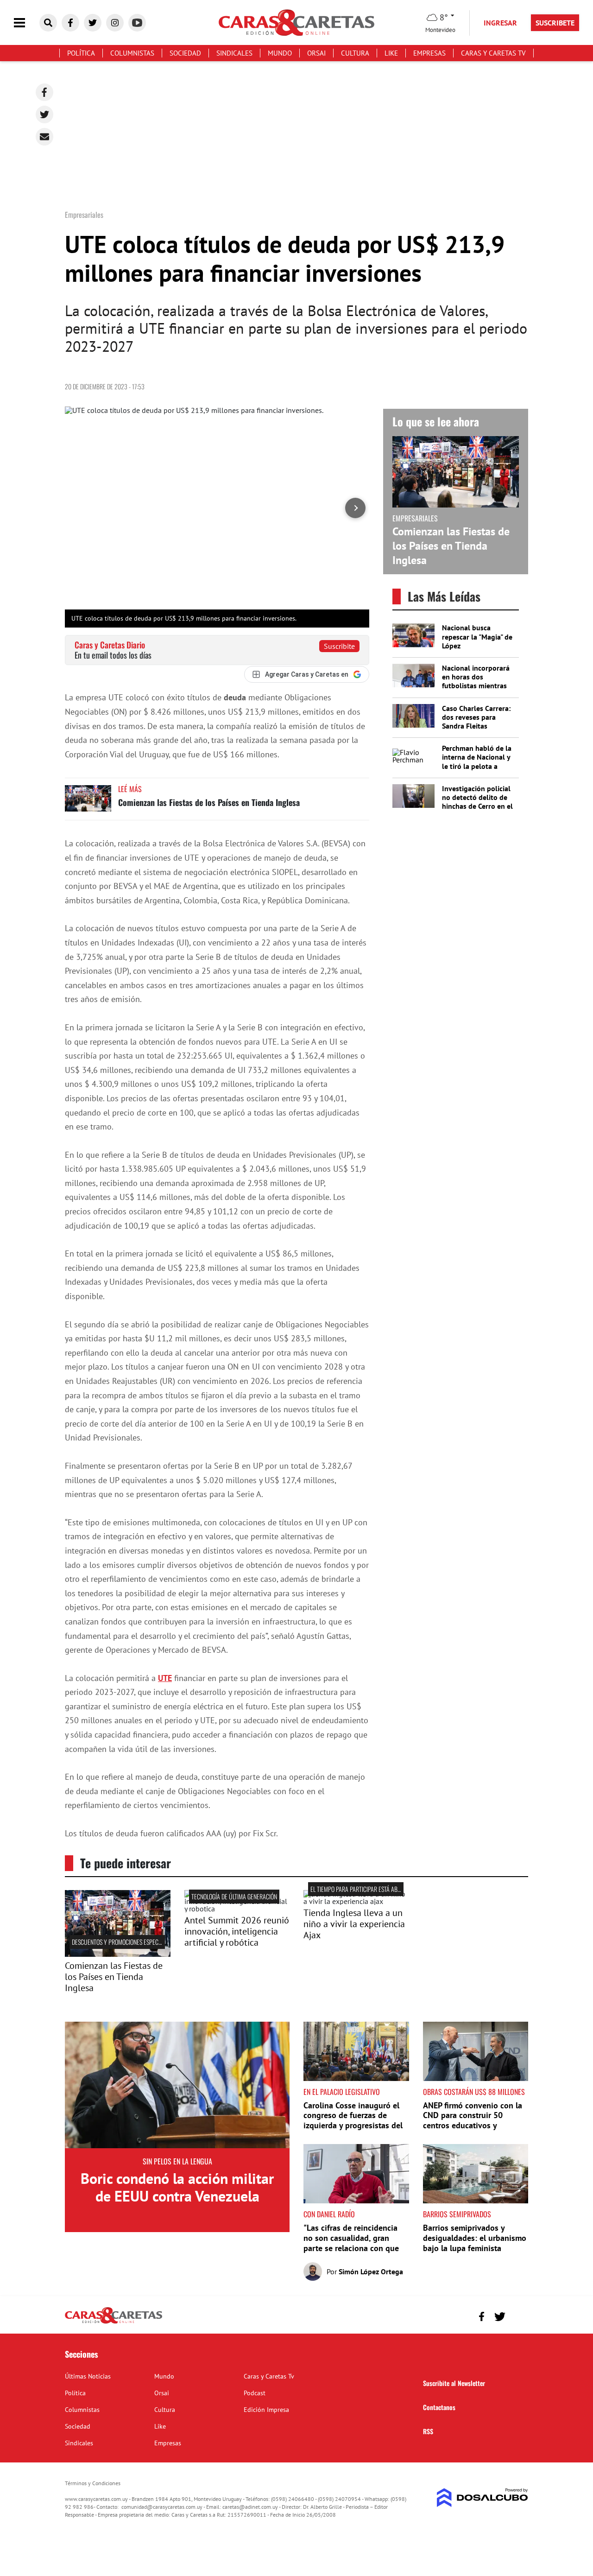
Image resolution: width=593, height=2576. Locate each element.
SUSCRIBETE (555, 23)
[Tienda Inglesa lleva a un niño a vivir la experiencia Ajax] (356, 1901)
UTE (165, 1678)
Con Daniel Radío (329, 2214)
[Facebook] (44, 92)
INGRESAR (500, 23)
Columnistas (132, 53)
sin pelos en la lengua (177, 2161)
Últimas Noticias (88, 2376)
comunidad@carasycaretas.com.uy (162, 2507)
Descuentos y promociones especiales (121, 1942)
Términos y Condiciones (93, 2483)
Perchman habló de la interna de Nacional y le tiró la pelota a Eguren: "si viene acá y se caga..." (477, 766)
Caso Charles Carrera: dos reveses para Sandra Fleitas (476, 717)
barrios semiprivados (457, 2214)
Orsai (316, 53)
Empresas (429, 53)
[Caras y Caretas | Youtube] (137, 23)
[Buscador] (48, 23)
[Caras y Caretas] (114, 2323)
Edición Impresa (266, 2410)
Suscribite (339, 646)
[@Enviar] (44, 137)
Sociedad (185, 53)
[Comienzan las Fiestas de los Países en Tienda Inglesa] (88, 803)
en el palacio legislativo (342, 2092)
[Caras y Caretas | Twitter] (93, 23)
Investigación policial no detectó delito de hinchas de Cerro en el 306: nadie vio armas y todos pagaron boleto (478, 806)
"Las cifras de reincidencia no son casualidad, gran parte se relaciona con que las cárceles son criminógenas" (351, 2248)
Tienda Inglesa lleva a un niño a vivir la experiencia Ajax (354, 1924)
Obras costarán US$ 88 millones (474, 2092)
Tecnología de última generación (234, 1896)
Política (81, 53)
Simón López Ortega (371, 2271)
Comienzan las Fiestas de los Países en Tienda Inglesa (209, 802)
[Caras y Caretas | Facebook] (70, 23)
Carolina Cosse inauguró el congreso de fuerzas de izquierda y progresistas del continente (353, 2120)
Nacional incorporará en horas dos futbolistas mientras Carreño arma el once (476, 681)
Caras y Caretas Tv (493, 53)
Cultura (355, 53)
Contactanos (439, 2407)
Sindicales (234, 53)
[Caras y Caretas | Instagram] (115, 23)
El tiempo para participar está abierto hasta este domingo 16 (390, 1889)
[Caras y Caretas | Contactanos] (518, 2315)
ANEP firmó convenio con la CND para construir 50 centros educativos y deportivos (473, 2120)
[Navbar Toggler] (26, 23)
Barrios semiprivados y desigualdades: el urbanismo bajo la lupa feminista (475, 2238)
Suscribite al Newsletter (454, 2383)
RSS (428, 2431)
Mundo (280, 53)
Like (391, 53)
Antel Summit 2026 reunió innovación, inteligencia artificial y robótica (237, 1931)
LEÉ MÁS (130, 789)
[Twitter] (44, 114)
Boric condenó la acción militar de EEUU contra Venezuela (177, 2187)
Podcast (255, 2393)
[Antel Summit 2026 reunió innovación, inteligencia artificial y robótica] (237, 1909)
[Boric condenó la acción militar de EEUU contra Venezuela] (177, 2085)
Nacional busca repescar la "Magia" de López (477, 636)
